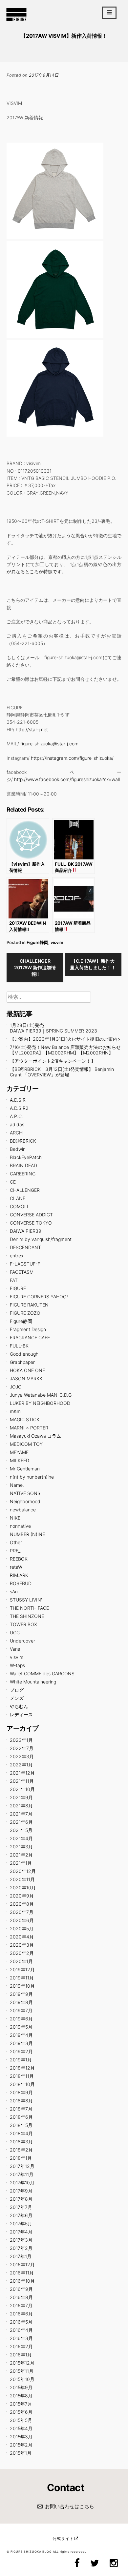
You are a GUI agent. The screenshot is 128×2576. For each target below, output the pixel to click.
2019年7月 (21, 2010)
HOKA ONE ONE (27, 1370)
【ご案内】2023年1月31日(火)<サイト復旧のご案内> (65, 1039)
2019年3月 (21, 2043)
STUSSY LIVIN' (26, 1600)
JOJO (16, 1387)
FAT (14, 1280)
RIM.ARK (19, 1575)
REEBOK (19, 1559)
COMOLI (19, 1206)
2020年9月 (22, 1896)
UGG (15, 1632)
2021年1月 (21, 1863)
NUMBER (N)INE (27, 1534)
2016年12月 (22, 2264)
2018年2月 (21, 2150)
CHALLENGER (25, 1190)
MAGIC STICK (25, 1419)
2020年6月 (22, 1920)
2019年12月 (22, 1969)
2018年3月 (21, 2142)
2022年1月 (21, 1765)
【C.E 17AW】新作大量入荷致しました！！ (93, 964)
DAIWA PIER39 (26, 1231)
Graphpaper (22, 1362)
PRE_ (15, 1551)
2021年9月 (21, 1797)
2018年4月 (21, 2133)
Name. (17, 1485)
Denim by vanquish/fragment (41, 1239)
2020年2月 (22, 1953)
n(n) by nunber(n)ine (32, 1477)
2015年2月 (21, 2445)
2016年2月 (21, 2346)
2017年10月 (22, 2183)
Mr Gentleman (25, 1469)
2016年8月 (21, 2297)
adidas (17, 1124)
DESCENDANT (25, 1247)
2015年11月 (22, 2371)
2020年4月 (22, 1937)
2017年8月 (21, 2199)
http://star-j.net (32, 729)
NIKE (15, 1518)
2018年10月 (22, 2084)
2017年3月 (21, 2240)
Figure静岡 (37, 942)
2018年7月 (21, 2109)
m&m (15, 1411)
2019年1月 (21, 2060)
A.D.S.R (18, 1100)
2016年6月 (21, 2314)
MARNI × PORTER (29, 1428)
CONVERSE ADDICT (31, 1215)
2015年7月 (21, 2404)
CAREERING (23, 1174)
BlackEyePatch (26, 1157)
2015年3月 (21, 2437)
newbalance (23, 1510)
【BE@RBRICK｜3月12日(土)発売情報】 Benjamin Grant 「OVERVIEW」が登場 (62, 1072)
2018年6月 (21, 2117)
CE (13, 1182)
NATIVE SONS (25, 1493)
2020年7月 (22, 1912)
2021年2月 (21, 1855)
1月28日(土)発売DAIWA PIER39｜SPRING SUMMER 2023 (53, 1028)
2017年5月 (21, 2223)
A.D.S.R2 (19, 1108)
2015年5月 (21, 2420)
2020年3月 (22, 1945)
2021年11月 (22, 1781)
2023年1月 (21, 1740)
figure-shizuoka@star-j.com (49, 744)
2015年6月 (21, 2412)
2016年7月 (21, 2305)
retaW (16, 1567)
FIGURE (18, 1288)
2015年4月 (21, 2428)
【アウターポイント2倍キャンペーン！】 (53, 1061)
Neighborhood (25, 1501)
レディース (21, 1714)
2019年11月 (22, 1978)
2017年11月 (22, 2174)
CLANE (18, 1198)
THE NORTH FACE (29, 1608)
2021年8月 (21, 1806)
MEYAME (19, 1452)
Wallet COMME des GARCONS (42, 1673)
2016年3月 (21, 2338)
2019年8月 (21, 2002)
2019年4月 (21, 2035)
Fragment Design (28, 1329)
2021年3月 (21, 1847)
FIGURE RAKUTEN (29, 1305)
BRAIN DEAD (23, 1165)
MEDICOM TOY (26, 1444)
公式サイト (63, 2538)
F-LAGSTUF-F (25, 1264)
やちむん (19, 1706)
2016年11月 (22, 2273)
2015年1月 (21, 2453)
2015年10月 (22, 2379)
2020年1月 (21, 1961)
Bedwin (18, 1149)
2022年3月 (22, 1756)
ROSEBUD (21, 1583)
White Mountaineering (33, 1682)
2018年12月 (22, 2068)
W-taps (17, 1665)
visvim (57, 942)
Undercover (22, 1641)
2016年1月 (21, 2355)
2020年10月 (23, 1888)
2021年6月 (21, 1822)
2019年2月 (21, 2051)
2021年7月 (21, 1814)
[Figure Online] (16, 21)
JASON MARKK (26, 1378)
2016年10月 (22, 2281)
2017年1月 (21, 2256)
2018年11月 (22, 2076)
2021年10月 (22, 1789)
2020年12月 (23, 1871)
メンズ (17, 1698)
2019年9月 (21, 1994)
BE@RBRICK (23, 1141)
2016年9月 (21, 2289)
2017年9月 (21, 2191)
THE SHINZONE (27, 1616)
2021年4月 (21, 1838)
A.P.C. (16, 1116)
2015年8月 (21, 2396)
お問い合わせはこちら (70, 2506)
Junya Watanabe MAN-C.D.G (41, 1395)
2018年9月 (21, 2092)
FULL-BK (19, 1346)
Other (16, 1542)
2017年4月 (21, 2232)
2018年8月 (21, 2101)
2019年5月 (21, 2027)
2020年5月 (22, 1928)
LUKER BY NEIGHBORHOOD (40, 1403)
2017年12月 (22, 2166)
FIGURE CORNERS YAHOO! (39, 1297)
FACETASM (22, 1272)
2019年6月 (21, 2019)
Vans (15, 1649)
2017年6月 (21, 2215)
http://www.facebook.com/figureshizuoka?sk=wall (67, 779)
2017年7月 (21, 2207)
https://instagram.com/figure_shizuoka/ (72, 758)
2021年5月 (21, 1830)
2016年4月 (21, 2330)
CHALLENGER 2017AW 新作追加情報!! (35, 967)
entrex (17, 1256)
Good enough (24, 1354)
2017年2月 (21, 2248)
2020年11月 (22, 1879)
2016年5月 (21, 2322)
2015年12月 (22, 2363)
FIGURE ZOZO (25, 1313)
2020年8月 (22, 1904)
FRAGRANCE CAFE (30, 1337)
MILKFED (20, 1460)
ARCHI (17, 1133)
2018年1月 (21, 2158)
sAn (14, 1592)
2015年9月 (21, 2387)
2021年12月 (22, 1773)
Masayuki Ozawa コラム (35, 1436)
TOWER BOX (23, 1624)
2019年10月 (22, 1986)
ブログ (17, 1690)
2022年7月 (22, 1748)
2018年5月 (21, 2125)
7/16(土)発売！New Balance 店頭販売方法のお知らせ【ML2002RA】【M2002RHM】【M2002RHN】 (65, 1050)
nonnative (20, 1526)
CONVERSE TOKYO (31, 1223)
